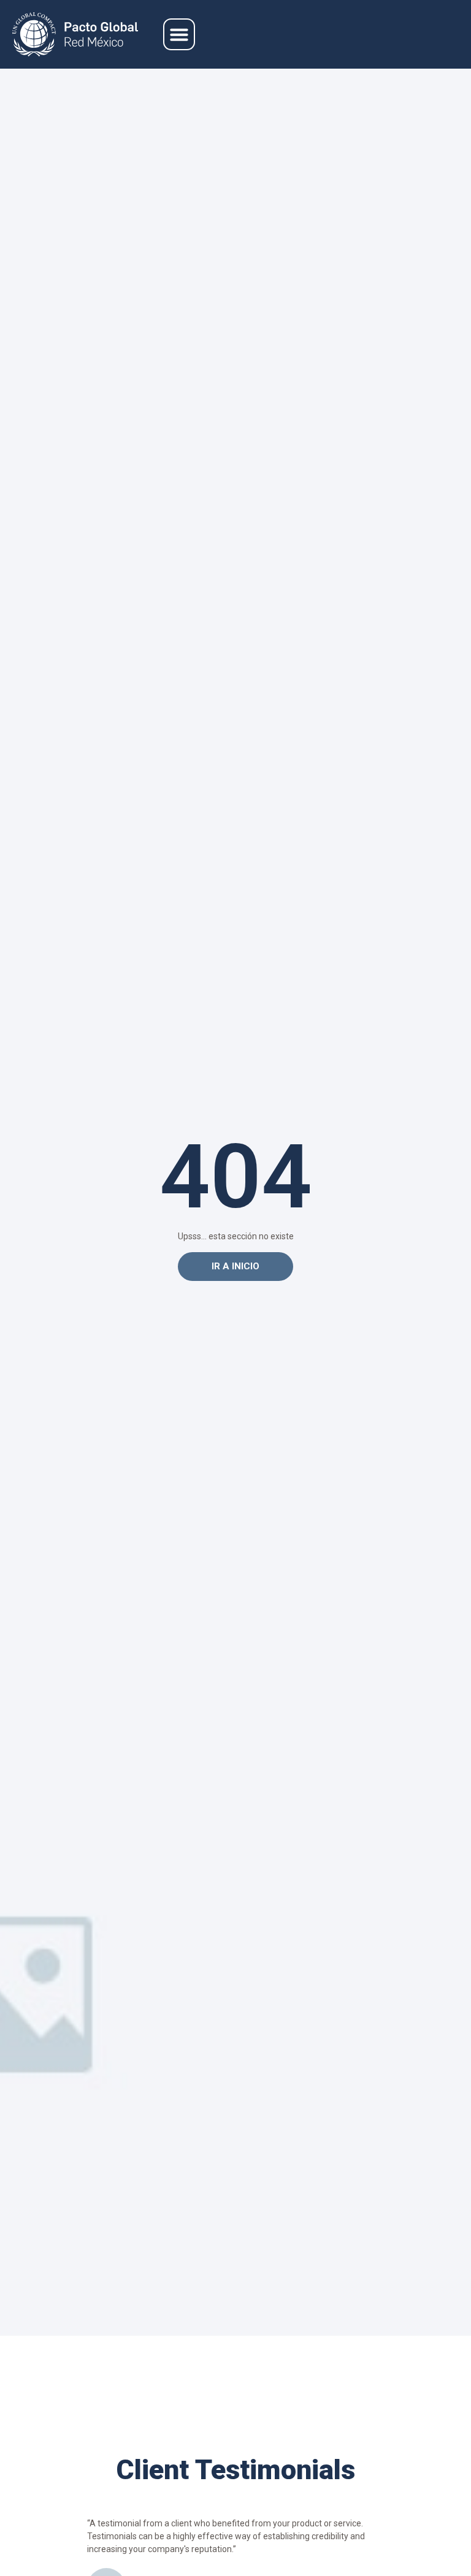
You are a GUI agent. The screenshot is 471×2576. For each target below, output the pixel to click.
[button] (179, 34)
